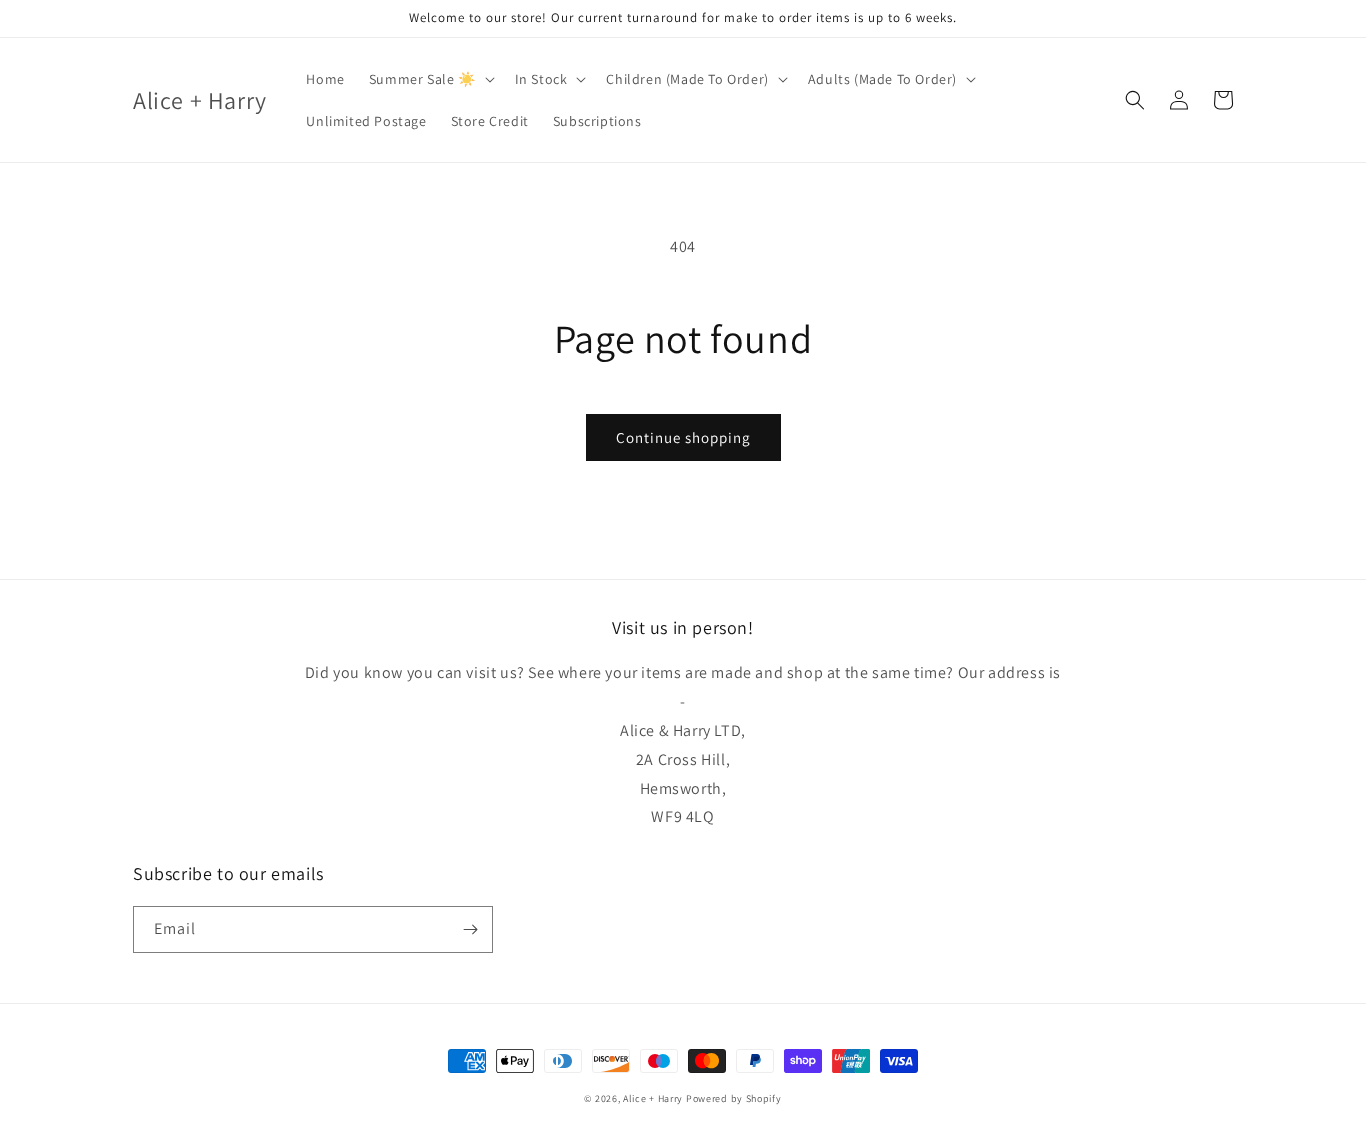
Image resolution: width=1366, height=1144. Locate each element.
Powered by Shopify (734, 1098)
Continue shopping (683, 437)
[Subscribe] (470, 929)
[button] (430, 79)
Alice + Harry (653, 1098)
